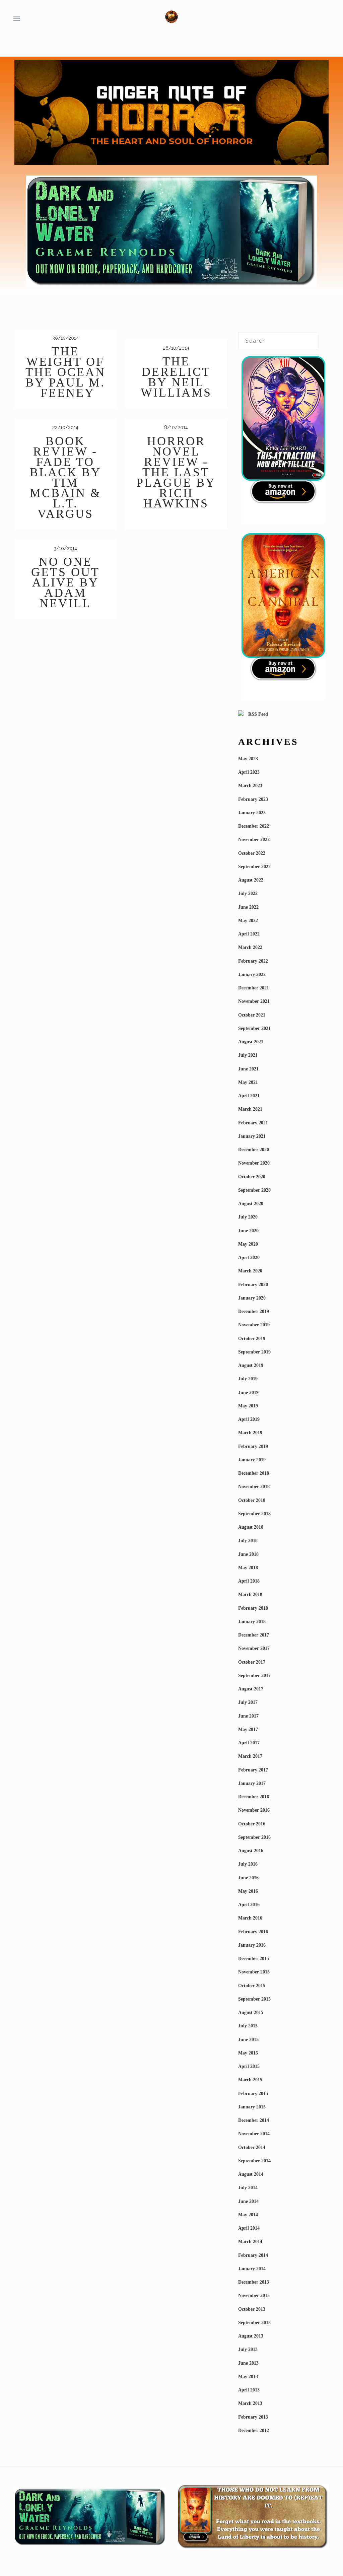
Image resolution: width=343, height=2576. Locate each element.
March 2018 (250, 1594)
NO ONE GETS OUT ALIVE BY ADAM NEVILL (65, 582)
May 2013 (248, 2377)
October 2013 (252, 2309)
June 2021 (248, 1069)
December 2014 (254, 2120)
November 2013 (254, 2295)
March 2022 (250, 947)
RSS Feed (257, 714)
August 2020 (251, 1204)
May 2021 (248, 1082)
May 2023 (248, 759)
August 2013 (251, 2336)
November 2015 (254, 1972)
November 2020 (254, 1163)
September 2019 (254, 1352)
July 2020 (248, 1217)
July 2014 (248, 2188)
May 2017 (248, 1729)
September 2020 (254, 1190)
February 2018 (253, 1608)
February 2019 (253, 1446)
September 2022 (254, 867)
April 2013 (249, 2390)
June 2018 (248, 1554)
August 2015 (251, 2012)
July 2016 (248, 1864)
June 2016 (248, 1878)
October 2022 (252, 853)
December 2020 (254, 1150)
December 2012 (254, 2430)
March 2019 (250, 1433)
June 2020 (248, 1231)
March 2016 (250, 1918)
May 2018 (248, 1568)
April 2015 (249, 2066)
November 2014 (254, 2134)
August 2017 (251, 1689)
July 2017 (248, 1702)
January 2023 (252, 813)
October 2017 (252, 1662)
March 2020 (250, 1271)
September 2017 (254, 1676)
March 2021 (250, 1109)
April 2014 (249, 2228)
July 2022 (248, 893)
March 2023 (250, 786)
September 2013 (254, 2323)
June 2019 (248, 1393)
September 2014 (254, 2161)
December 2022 (254, 826)
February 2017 (253, 1770)
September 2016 (254, 1837)
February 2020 (253, 1285)
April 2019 (249, 1419)
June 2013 (248, 2363)
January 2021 (252, 1136)
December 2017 (254, 1635)
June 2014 (248, 2201)
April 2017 (249, 1743)
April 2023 (249, 772)
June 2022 (248, 907)
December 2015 (254, 1959)
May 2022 (248, 921)
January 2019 (252, 1460)
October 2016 (252, 1824)
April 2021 (249, 1096)
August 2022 (251, 880)
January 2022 (252, 974)
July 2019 (248, 1379)
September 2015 (254, 1999)
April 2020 (249, 1258)
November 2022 (254, 840)
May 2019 (248, 1406)
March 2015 (250, 2080)
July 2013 (248, 2349)
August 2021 (251, 1042)
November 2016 (254, 1810)
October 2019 (252, 1339)
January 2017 (252, 1783)
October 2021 (252, 1015)
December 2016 (254, 1797)
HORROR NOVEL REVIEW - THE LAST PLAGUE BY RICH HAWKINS (176, 472)
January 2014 (252, 2269)
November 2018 (254, 1487)
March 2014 (250, 2242)
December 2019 (254, 1311)
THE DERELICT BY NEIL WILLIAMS (176, 377)
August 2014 (251, 2174)
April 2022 (249, 934)
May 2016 (248, 1891)
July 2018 (248, 1541)
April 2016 (249, 1905)
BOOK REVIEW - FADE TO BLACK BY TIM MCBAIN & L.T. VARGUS (65, 477)
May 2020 (248, 1244)
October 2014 (252, 2147)
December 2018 (254, 1473)
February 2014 (253, 2255)
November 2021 (254, 1001)
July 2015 (248, 2026)
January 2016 (252, 1945)
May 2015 (248, 2053)
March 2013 (250, 2403)
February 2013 (253, 2417)
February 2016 (253, 1932)
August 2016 (251, 1851)
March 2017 (250, 1756)
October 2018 (252, 1500)
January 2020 (252, 1298)
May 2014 (248, 2215)
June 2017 (248, 1716)
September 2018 (254, 1514)
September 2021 (254, 1028)
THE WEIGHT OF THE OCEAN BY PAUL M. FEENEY (65, 372)
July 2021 (248, 1055)
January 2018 (252, 1622)
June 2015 (248, 2040)
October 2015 (252, 1986)
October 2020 (252, 1177)
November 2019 (254, 1325)
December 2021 (254, 988)
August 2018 (251, 1527)
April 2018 (249, 1581)
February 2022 (253, 961)
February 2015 (253, 2094)
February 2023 (253, 799)
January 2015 (252, 2107)
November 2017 (254, 1648)
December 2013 (254, 2282)
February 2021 (253, 1123)
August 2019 (251, 1365)
